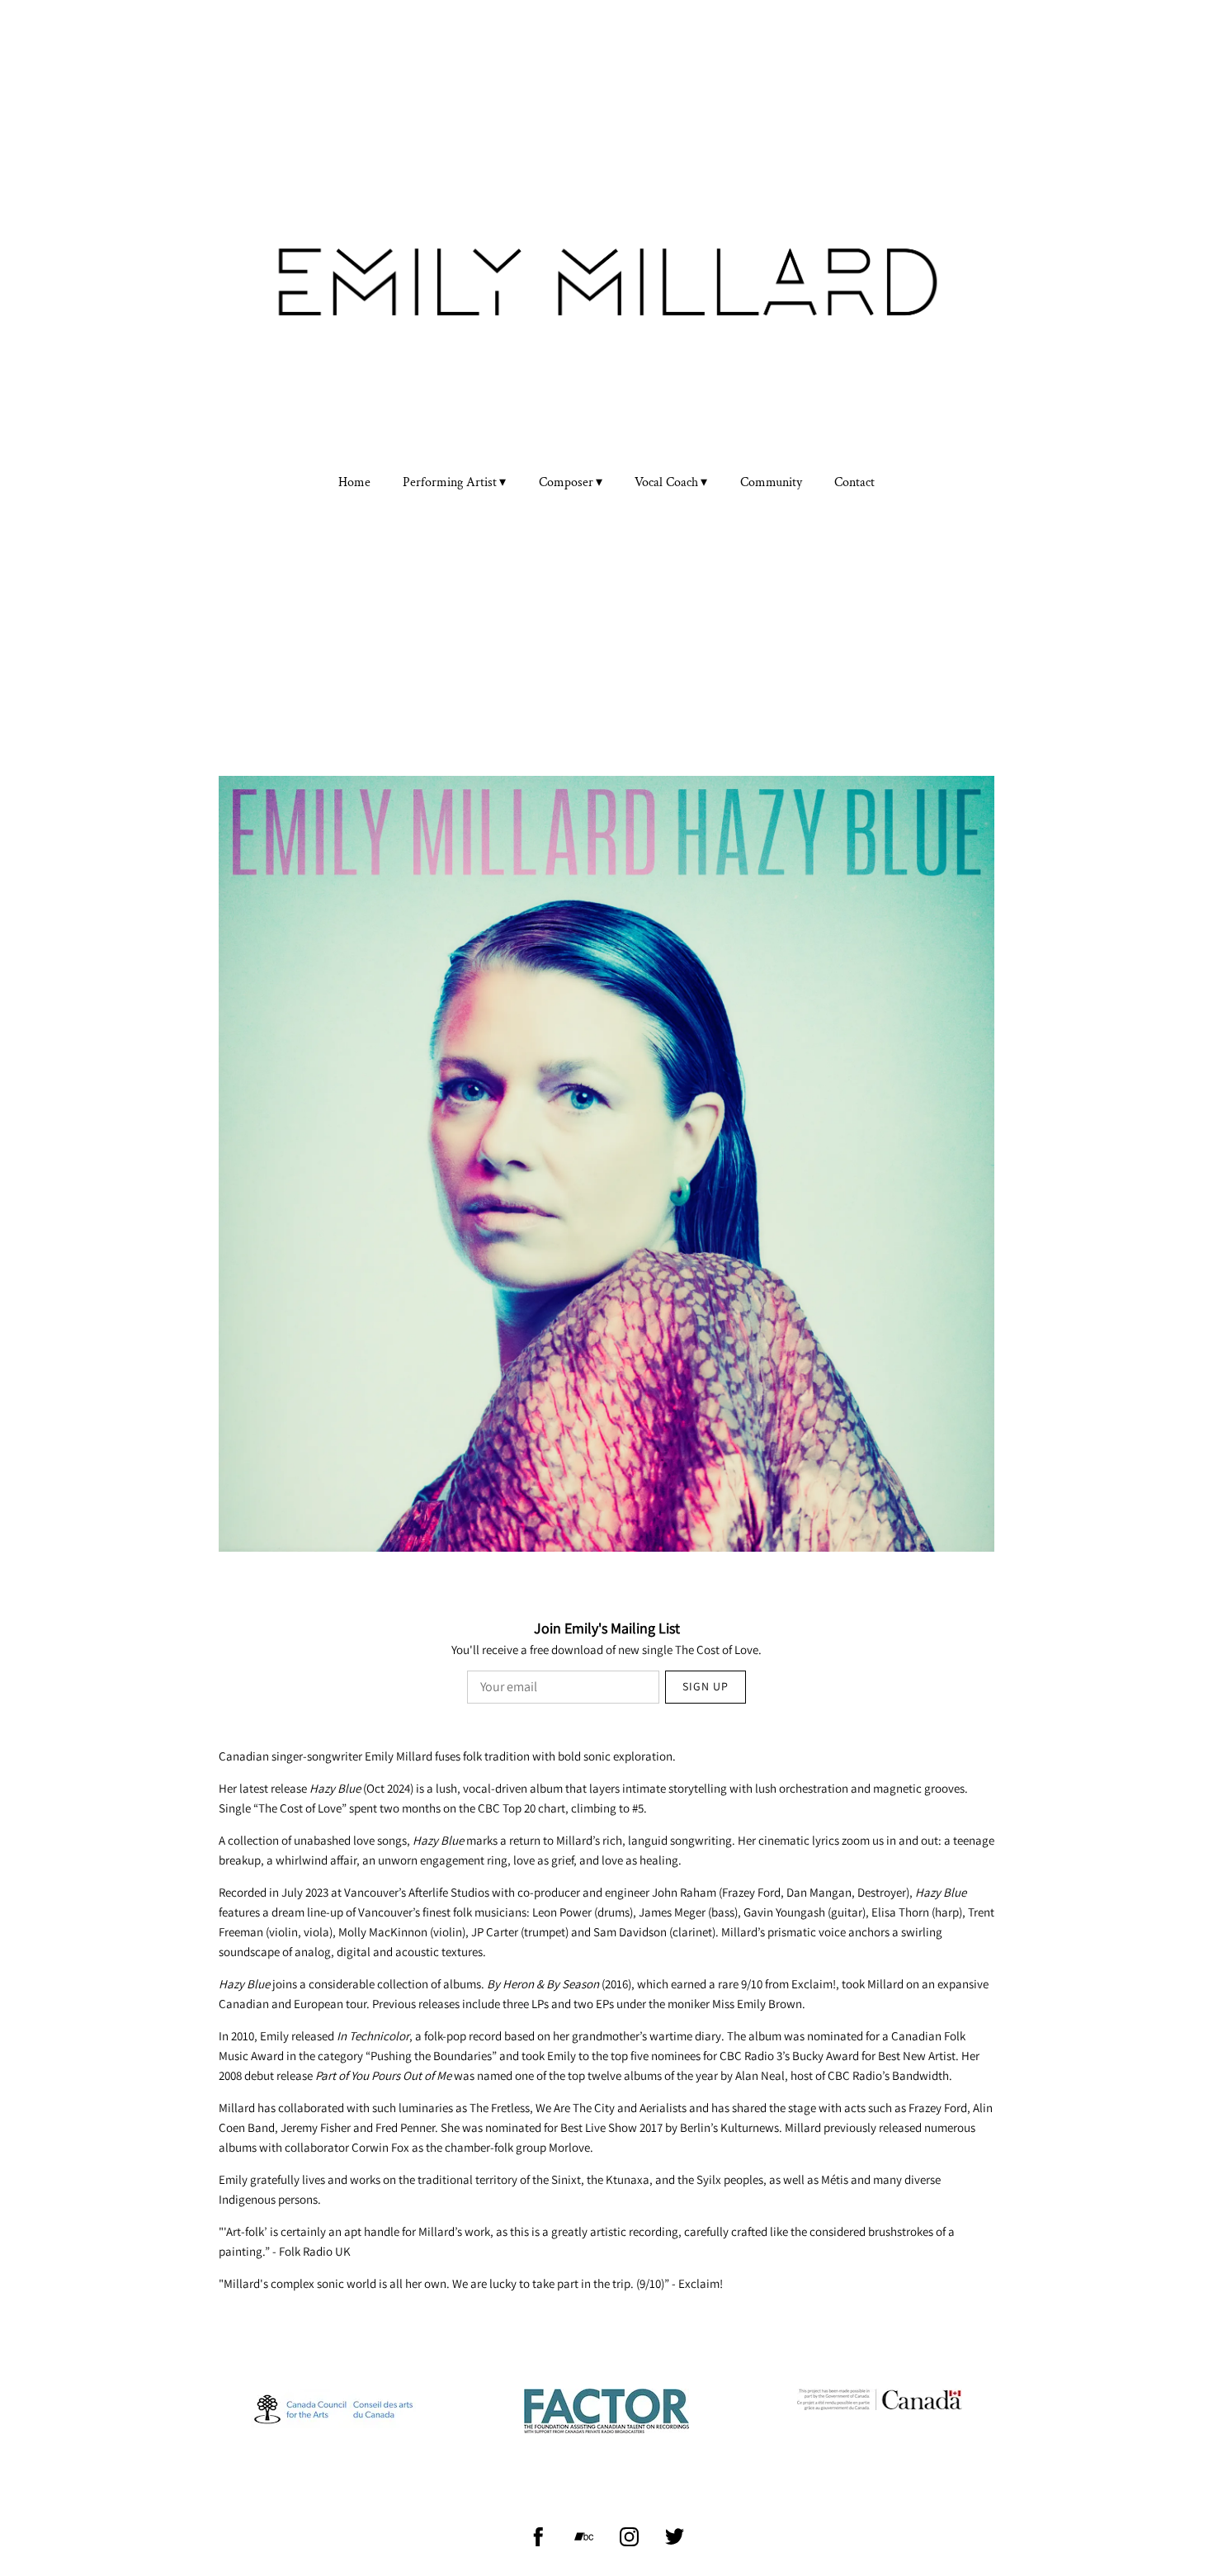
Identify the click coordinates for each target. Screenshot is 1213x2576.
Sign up (706, 1686)
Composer (566, 483)
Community (771, 483)
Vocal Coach (666, 483)
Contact (854, 483)
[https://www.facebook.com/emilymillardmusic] (538, 2537)
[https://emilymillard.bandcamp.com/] (584, 2537)
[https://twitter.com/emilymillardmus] (675, 2537)
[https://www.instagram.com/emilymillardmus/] (629, 2537)
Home (354, 483)
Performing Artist (450, 483)
